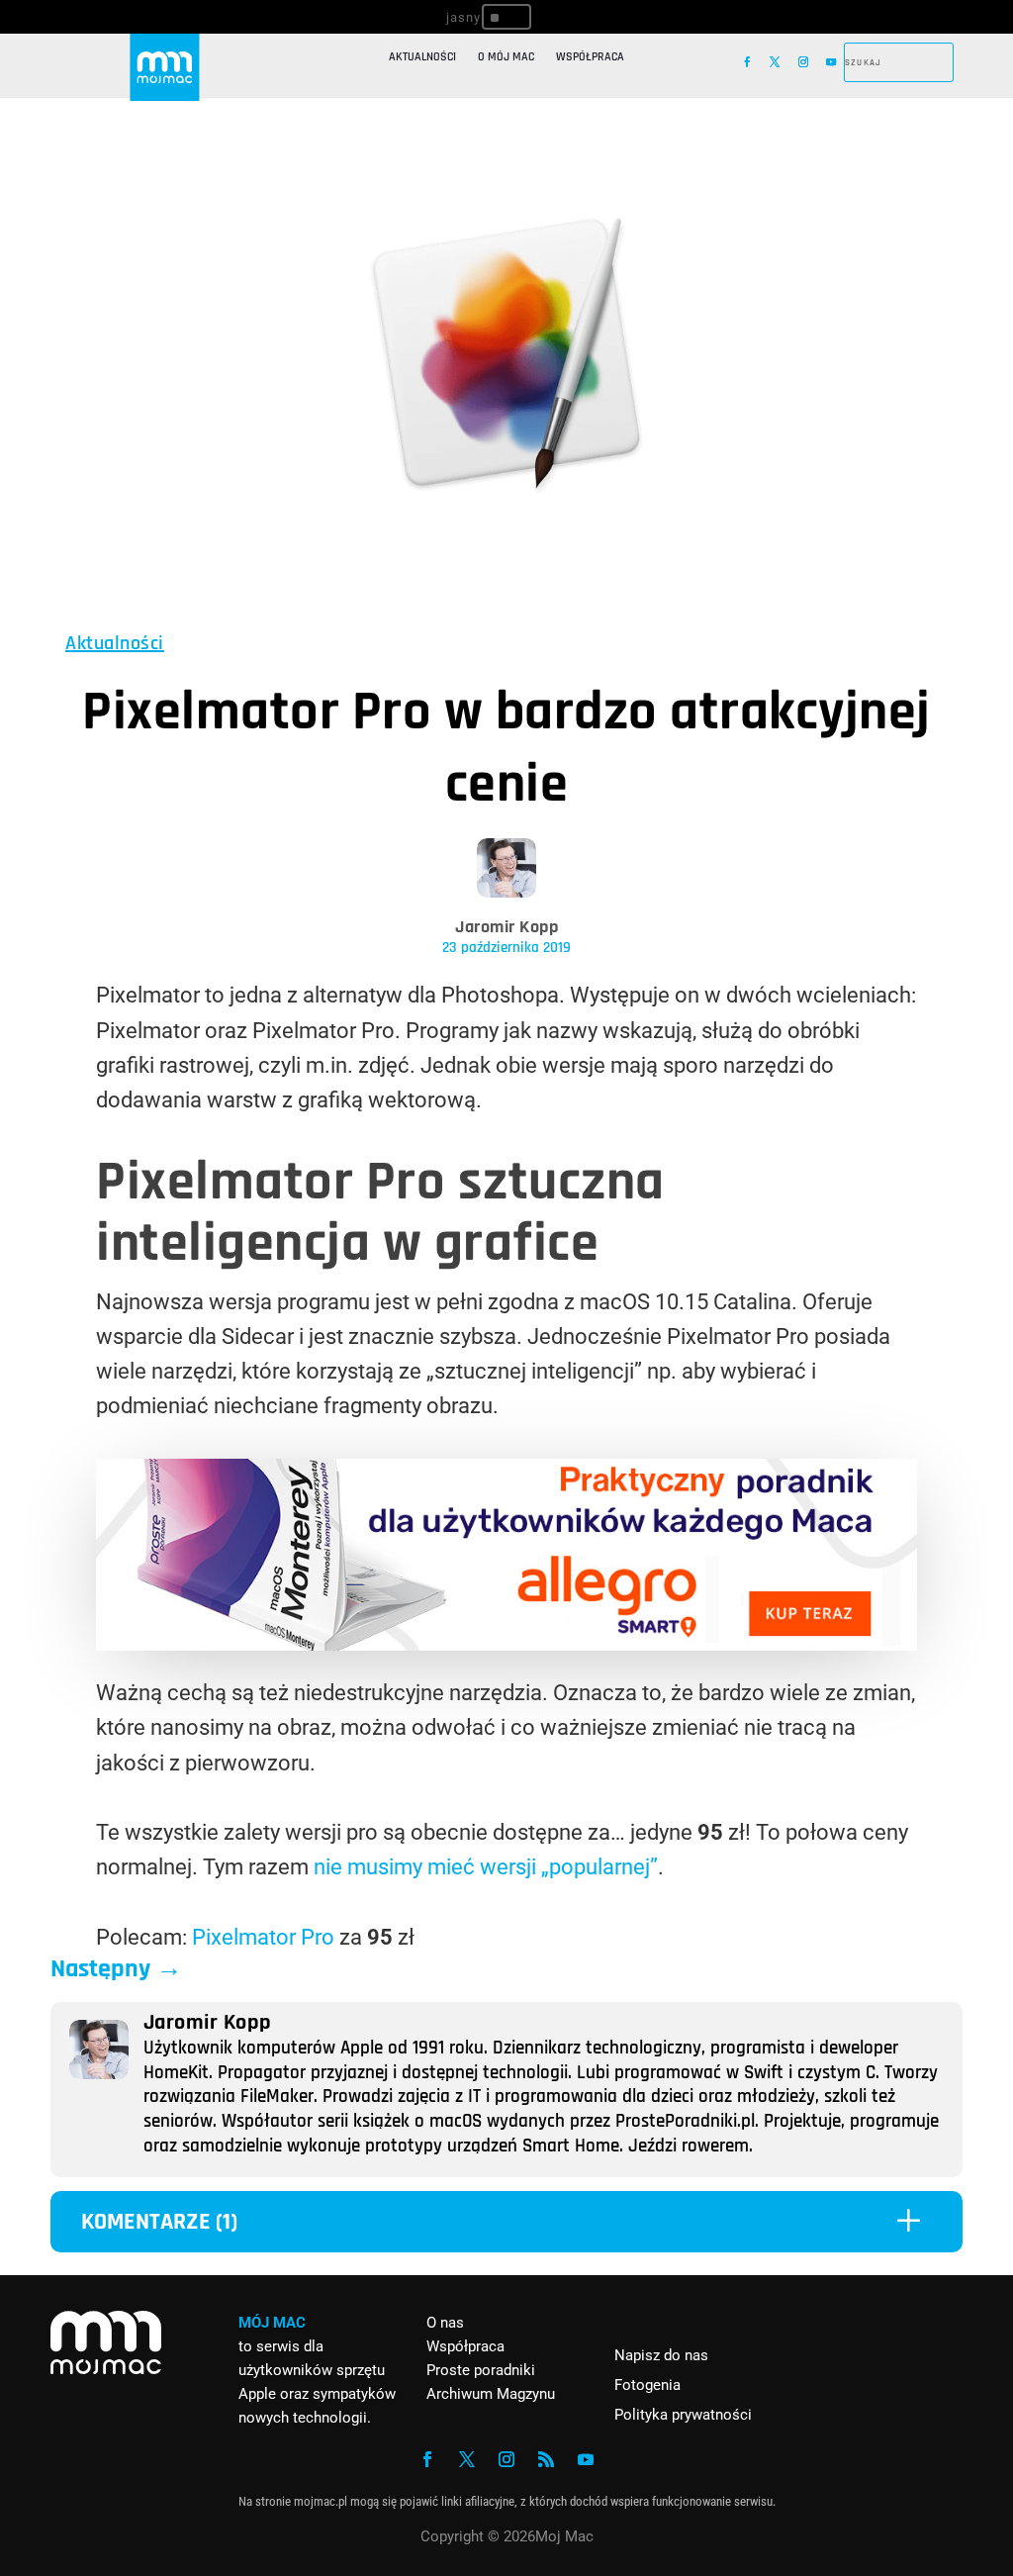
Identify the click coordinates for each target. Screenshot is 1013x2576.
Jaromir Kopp (506, 927)
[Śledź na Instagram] (803, 62)
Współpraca (590, 57)
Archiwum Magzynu (491, 2394)
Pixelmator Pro (263, 1937)
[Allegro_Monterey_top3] (506, 1643)
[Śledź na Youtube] (831, 62)
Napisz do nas (661, 2355)
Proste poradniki (481, 2370)
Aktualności (422, 57)
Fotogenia (647, 2385)
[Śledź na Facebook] (747, 62)
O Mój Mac (506, 57)
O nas (445, 2323)
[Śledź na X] (775, 62)
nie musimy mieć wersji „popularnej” (483, 1867)
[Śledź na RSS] (546, 2459)
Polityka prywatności (683, 2415)
